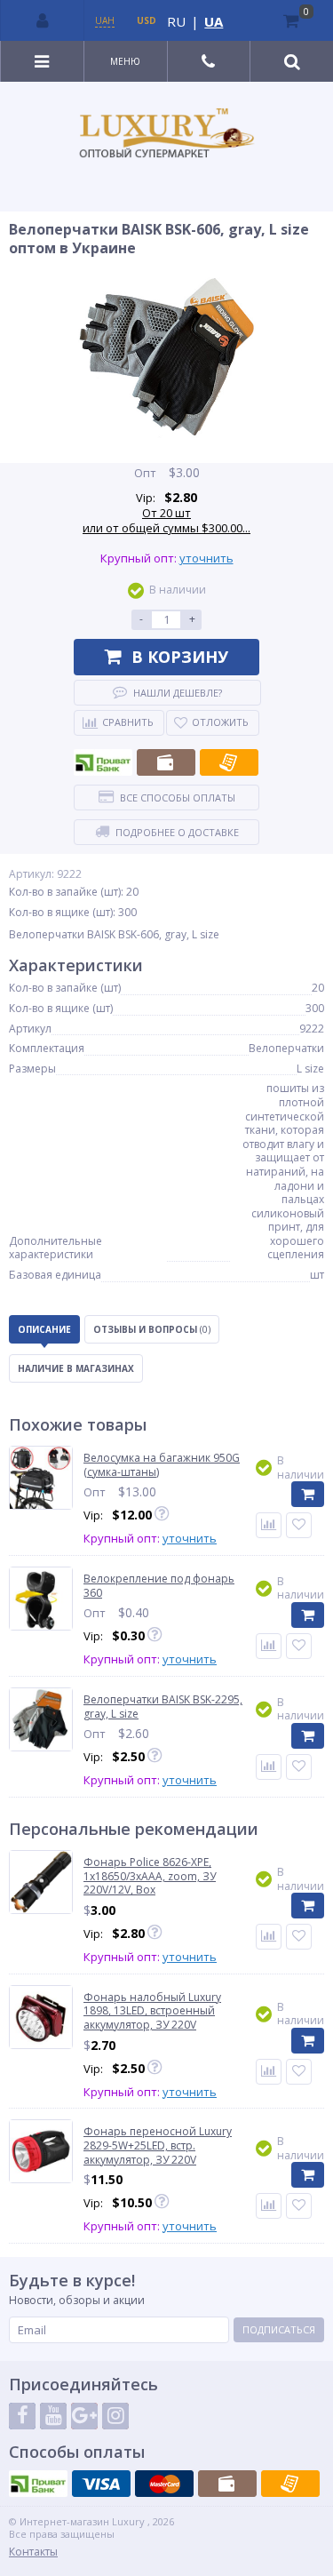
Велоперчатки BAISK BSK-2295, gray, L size (163, 1707)
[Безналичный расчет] (229, 762)
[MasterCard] (164, 2484)
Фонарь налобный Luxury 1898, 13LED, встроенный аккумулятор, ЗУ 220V (152, 2011)
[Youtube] (53, 2416)
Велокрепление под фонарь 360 (159, 1586)
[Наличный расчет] (166, 762)
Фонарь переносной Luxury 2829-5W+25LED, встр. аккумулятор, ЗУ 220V (158, 2145)
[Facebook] (22, 2416)
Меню (125, 61)
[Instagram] (115, 2416)
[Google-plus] (84, 2416)
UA (214, 21)
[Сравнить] (269, 1525)
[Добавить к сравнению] (269, 1937)
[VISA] (101, 2484)
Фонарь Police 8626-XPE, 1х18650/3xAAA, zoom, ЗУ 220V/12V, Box (150, 1876)
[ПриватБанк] (103, 762)
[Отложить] (299, 1525)
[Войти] (43, 20)
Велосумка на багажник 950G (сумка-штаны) (162, 1465)
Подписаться (279, 2329)
